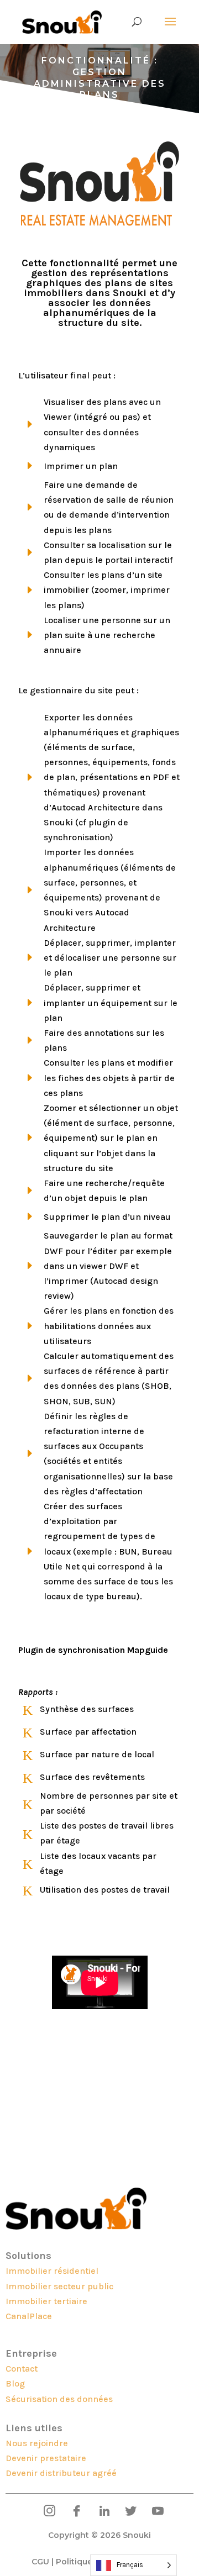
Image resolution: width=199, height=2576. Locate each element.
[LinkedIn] (100, 2511)
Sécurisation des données (59, 2399)
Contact (22, 2369)
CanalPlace (29, 2316)
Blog (15, 2383)
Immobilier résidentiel (52, 2271)
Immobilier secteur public (59, 2286)
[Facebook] (73, 2511)
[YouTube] (154, 2511)
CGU (40, 2562)
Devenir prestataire (46, 2458)
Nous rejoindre (37, 2443)
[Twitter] (127, 2511)
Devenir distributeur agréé (61, 2473)
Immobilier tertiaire (46, 2301)
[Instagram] (46, 2511)
